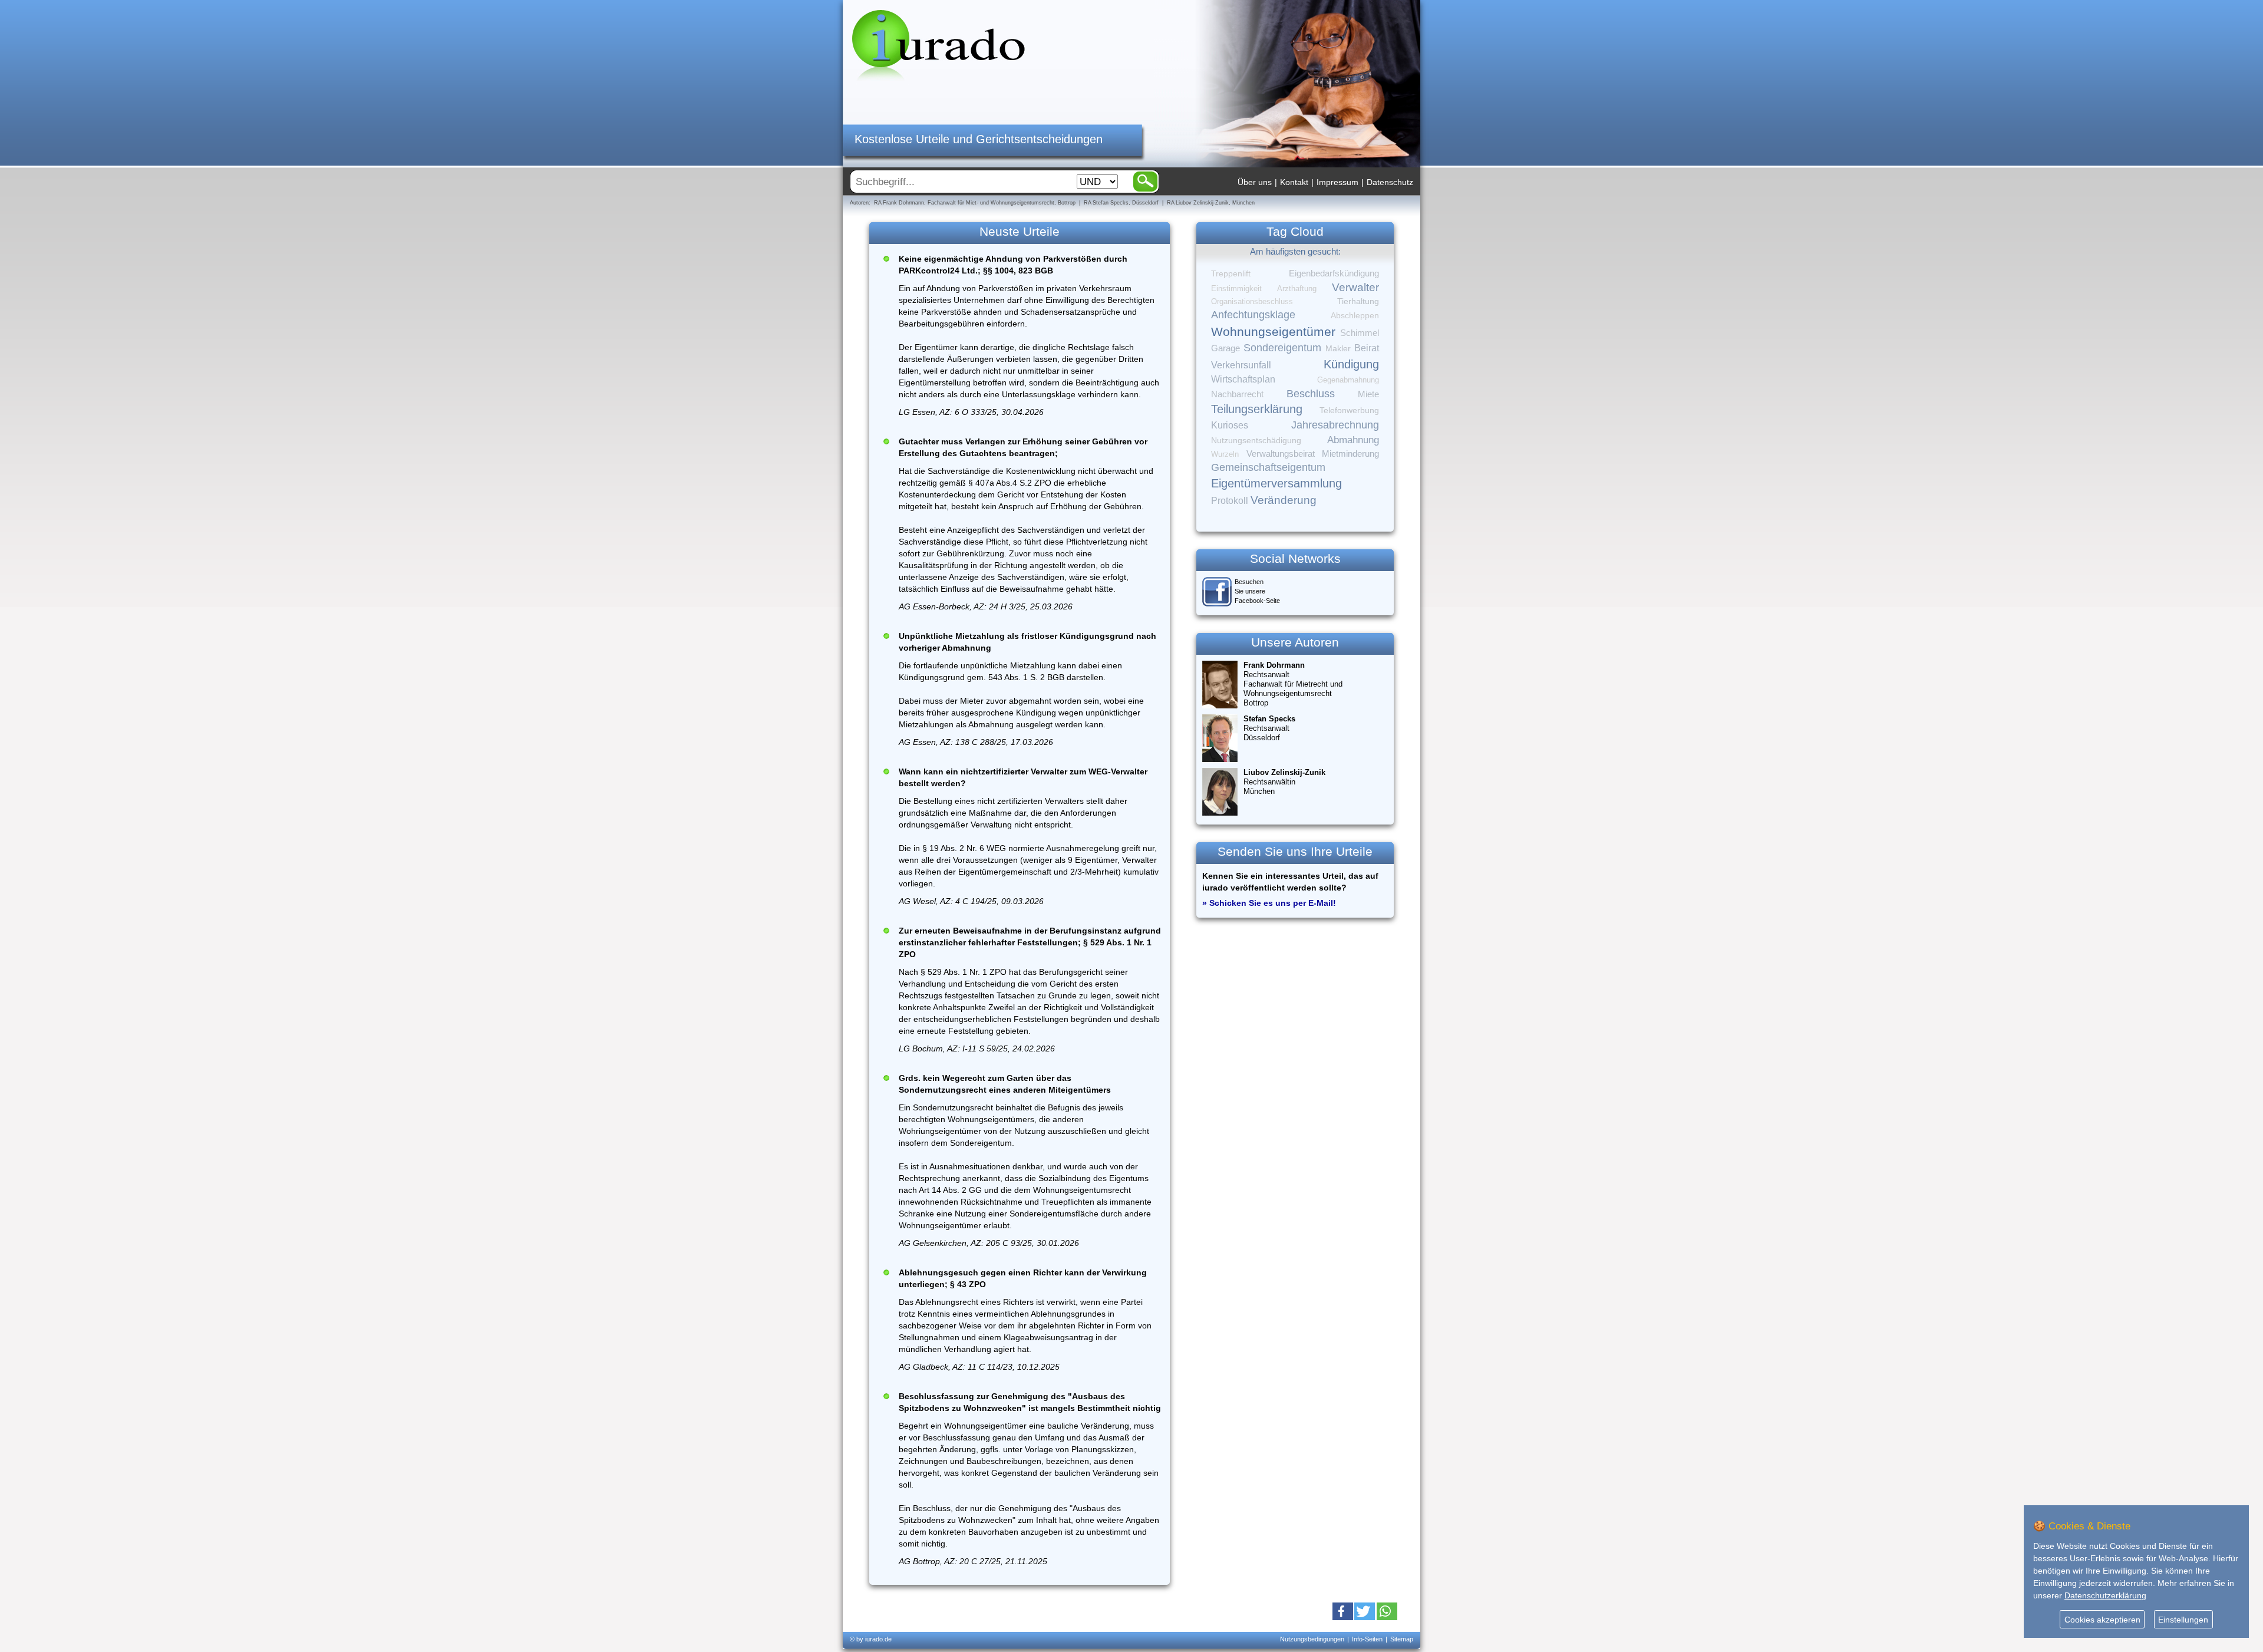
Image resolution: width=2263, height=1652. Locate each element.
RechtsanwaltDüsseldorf (1269, 728)
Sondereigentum (1282, 348)
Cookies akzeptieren (2102, 1620)
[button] (1343, 1611)
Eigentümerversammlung (1276, 483)
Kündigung (1351, 364)
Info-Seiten (1367, 1639)
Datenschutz (1390, 182)
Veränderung (1284, 500)
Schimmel (1360, 333)
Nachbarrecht (1237, 394)
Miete (1368, 394)
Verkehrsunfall (1241, 365)
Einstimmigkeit (1236, 288)
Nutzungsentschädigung (1256, 440)
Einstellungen (2183, 1620)
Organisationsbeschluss (1252, 301)
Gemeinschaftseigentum (1268, 467)
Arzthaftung (1297, 288)
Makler (1338, 348)
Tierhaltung (1358, 301)
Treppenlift (1231, 274)
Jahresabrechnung (1335, 425)
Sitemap (1402, 1639)
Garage (1225, 348)
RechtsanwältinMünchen (1284, 782)
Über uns (1255, 182)
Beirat (1367, 348)
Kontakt (1294, 182)
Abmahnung (1353, 440)
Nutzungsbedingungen (1312, 1639)
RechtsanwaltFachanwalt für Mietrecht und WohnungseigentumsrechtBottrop (1293, 684)
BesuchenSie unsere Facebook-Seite (1257, 591)
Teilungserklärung (1257, 409)
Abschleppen (1355, 316)
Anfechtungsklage (1253, 315)
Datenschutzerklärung (2105, 1595)
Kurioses (1230, 425)
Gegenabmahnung (1348, 380)
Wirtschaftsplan (1243, 379)
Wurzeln (1225, 454)
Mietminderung (1350, 454)
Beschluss (1311, 393)
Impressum (1337, 182)
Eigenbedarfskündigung (1334, 273)
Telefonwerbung (1349, 410)
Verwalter (1355, 287)
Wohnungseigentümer (1273, 332)
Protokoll (1230, 501)
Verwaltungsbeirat (1281, 454)
